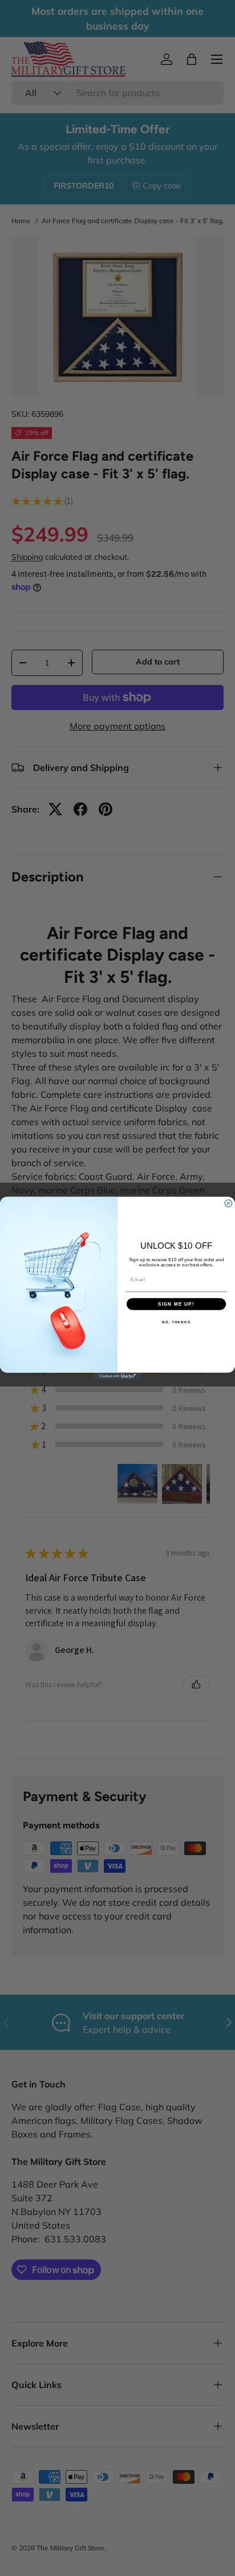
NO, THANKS (176, 1322)
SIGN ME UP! (176, 1304)
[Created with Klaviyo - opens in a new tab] (118, 1376)
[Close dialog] (228, 1203)
